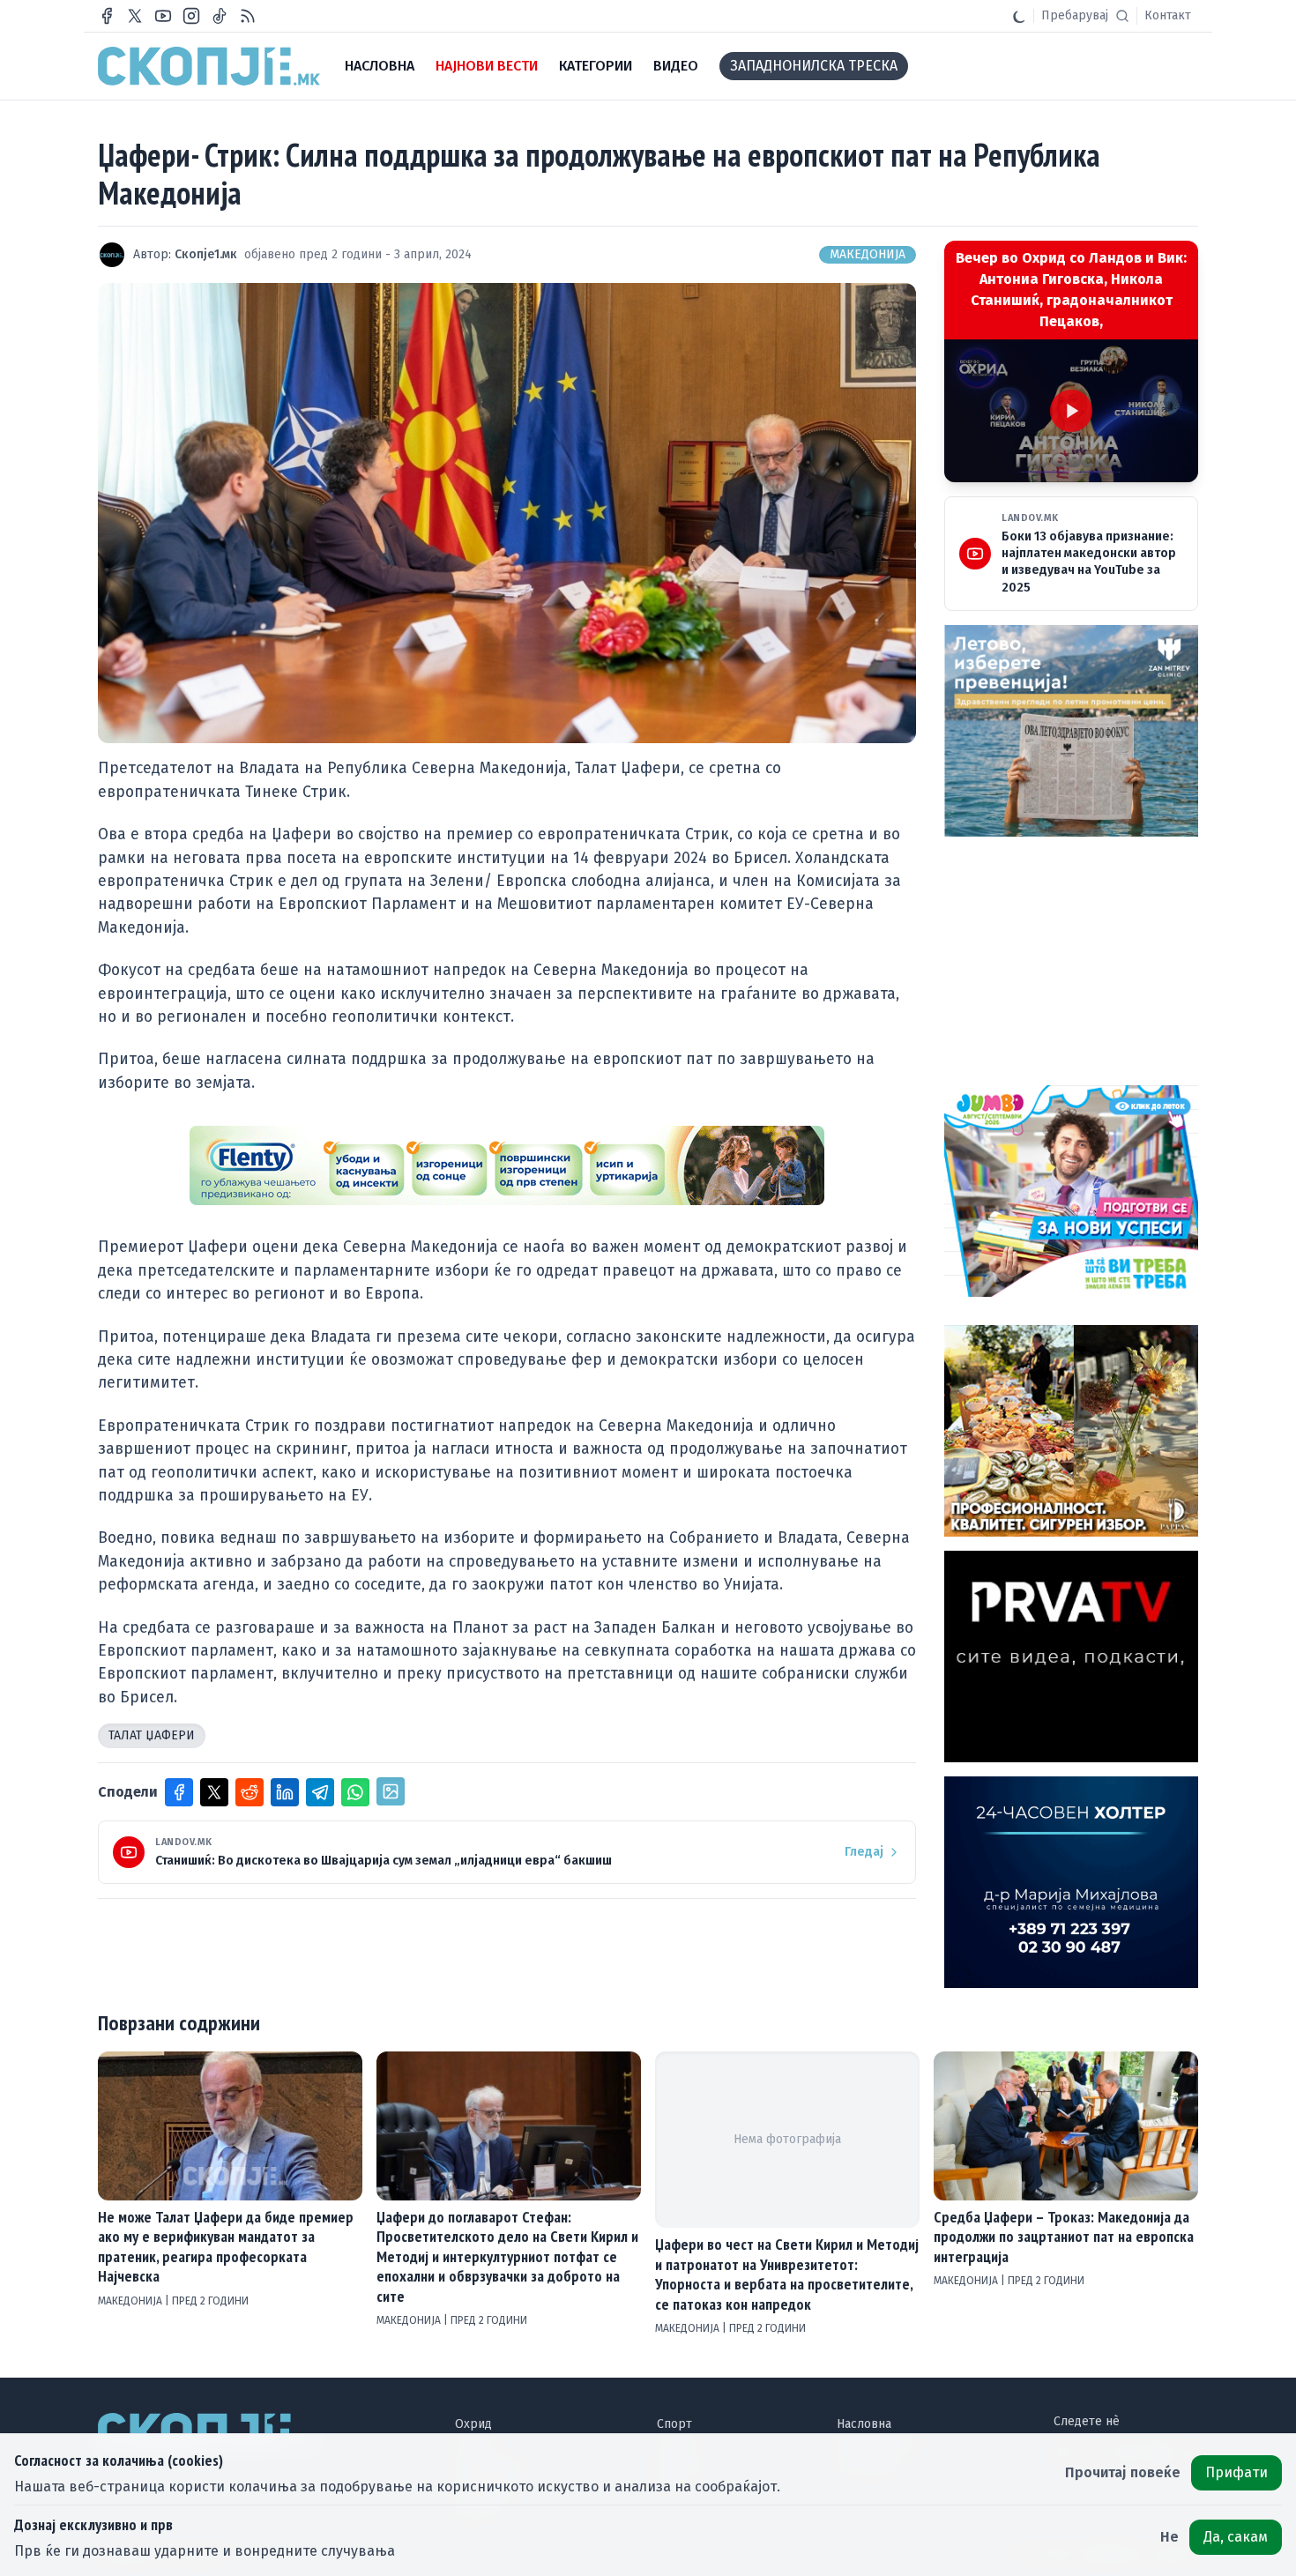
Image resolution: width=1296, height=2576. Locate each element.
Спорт (674, 2424)
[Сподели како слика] (391, 1791)
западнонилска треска (814, 66)
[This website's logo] (209, 66)
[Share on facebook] (179, 1792)
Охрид (473, 2424)
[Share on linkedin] (285, 1792)
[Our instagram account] (191, 16)
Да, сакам (1236, 2537)
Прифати (1236, 2472)
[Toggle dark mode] (1019, 16)
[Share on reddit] (250, 1792)
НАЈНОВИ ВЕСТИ (487, 66)
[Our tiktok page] (220, 16)
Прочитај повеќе (1123, 2472)
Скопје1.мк (206, 254)
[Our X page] (135, 16)
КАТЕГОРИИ (596, 66)
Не (1169, 2537)
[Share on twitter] (214, 1792)
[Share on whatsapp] (355, 1792)
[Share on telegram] (320, 1792)
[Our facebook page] (107, 16)
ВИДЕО (676, 66)
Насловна (864, 2424)
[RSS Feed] (248, 16)
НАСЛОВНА (380, 66)
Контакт (1168, 15)
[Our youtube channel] (163, 16)
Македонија (868, 254)
